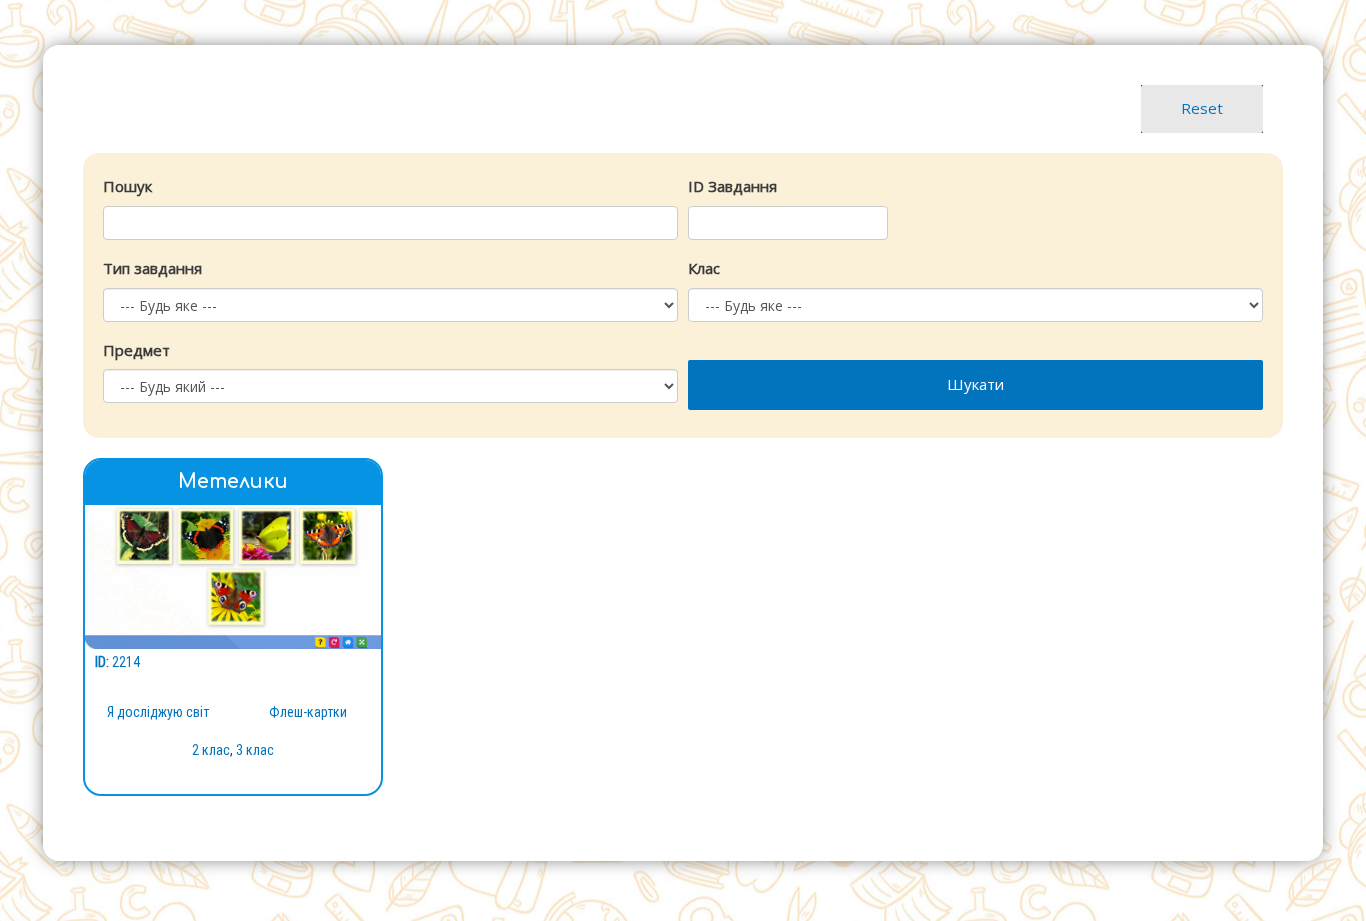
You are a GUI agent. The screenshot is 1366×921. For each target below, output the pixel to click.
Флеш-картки (308, 712)
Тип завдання (152, 268)
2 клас (211, 750)
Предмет (136, 350)
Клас (704, 268)
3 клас (255, 750)
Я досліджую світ (158, 712)
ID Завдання (732, 186)
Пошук (127, 186)
